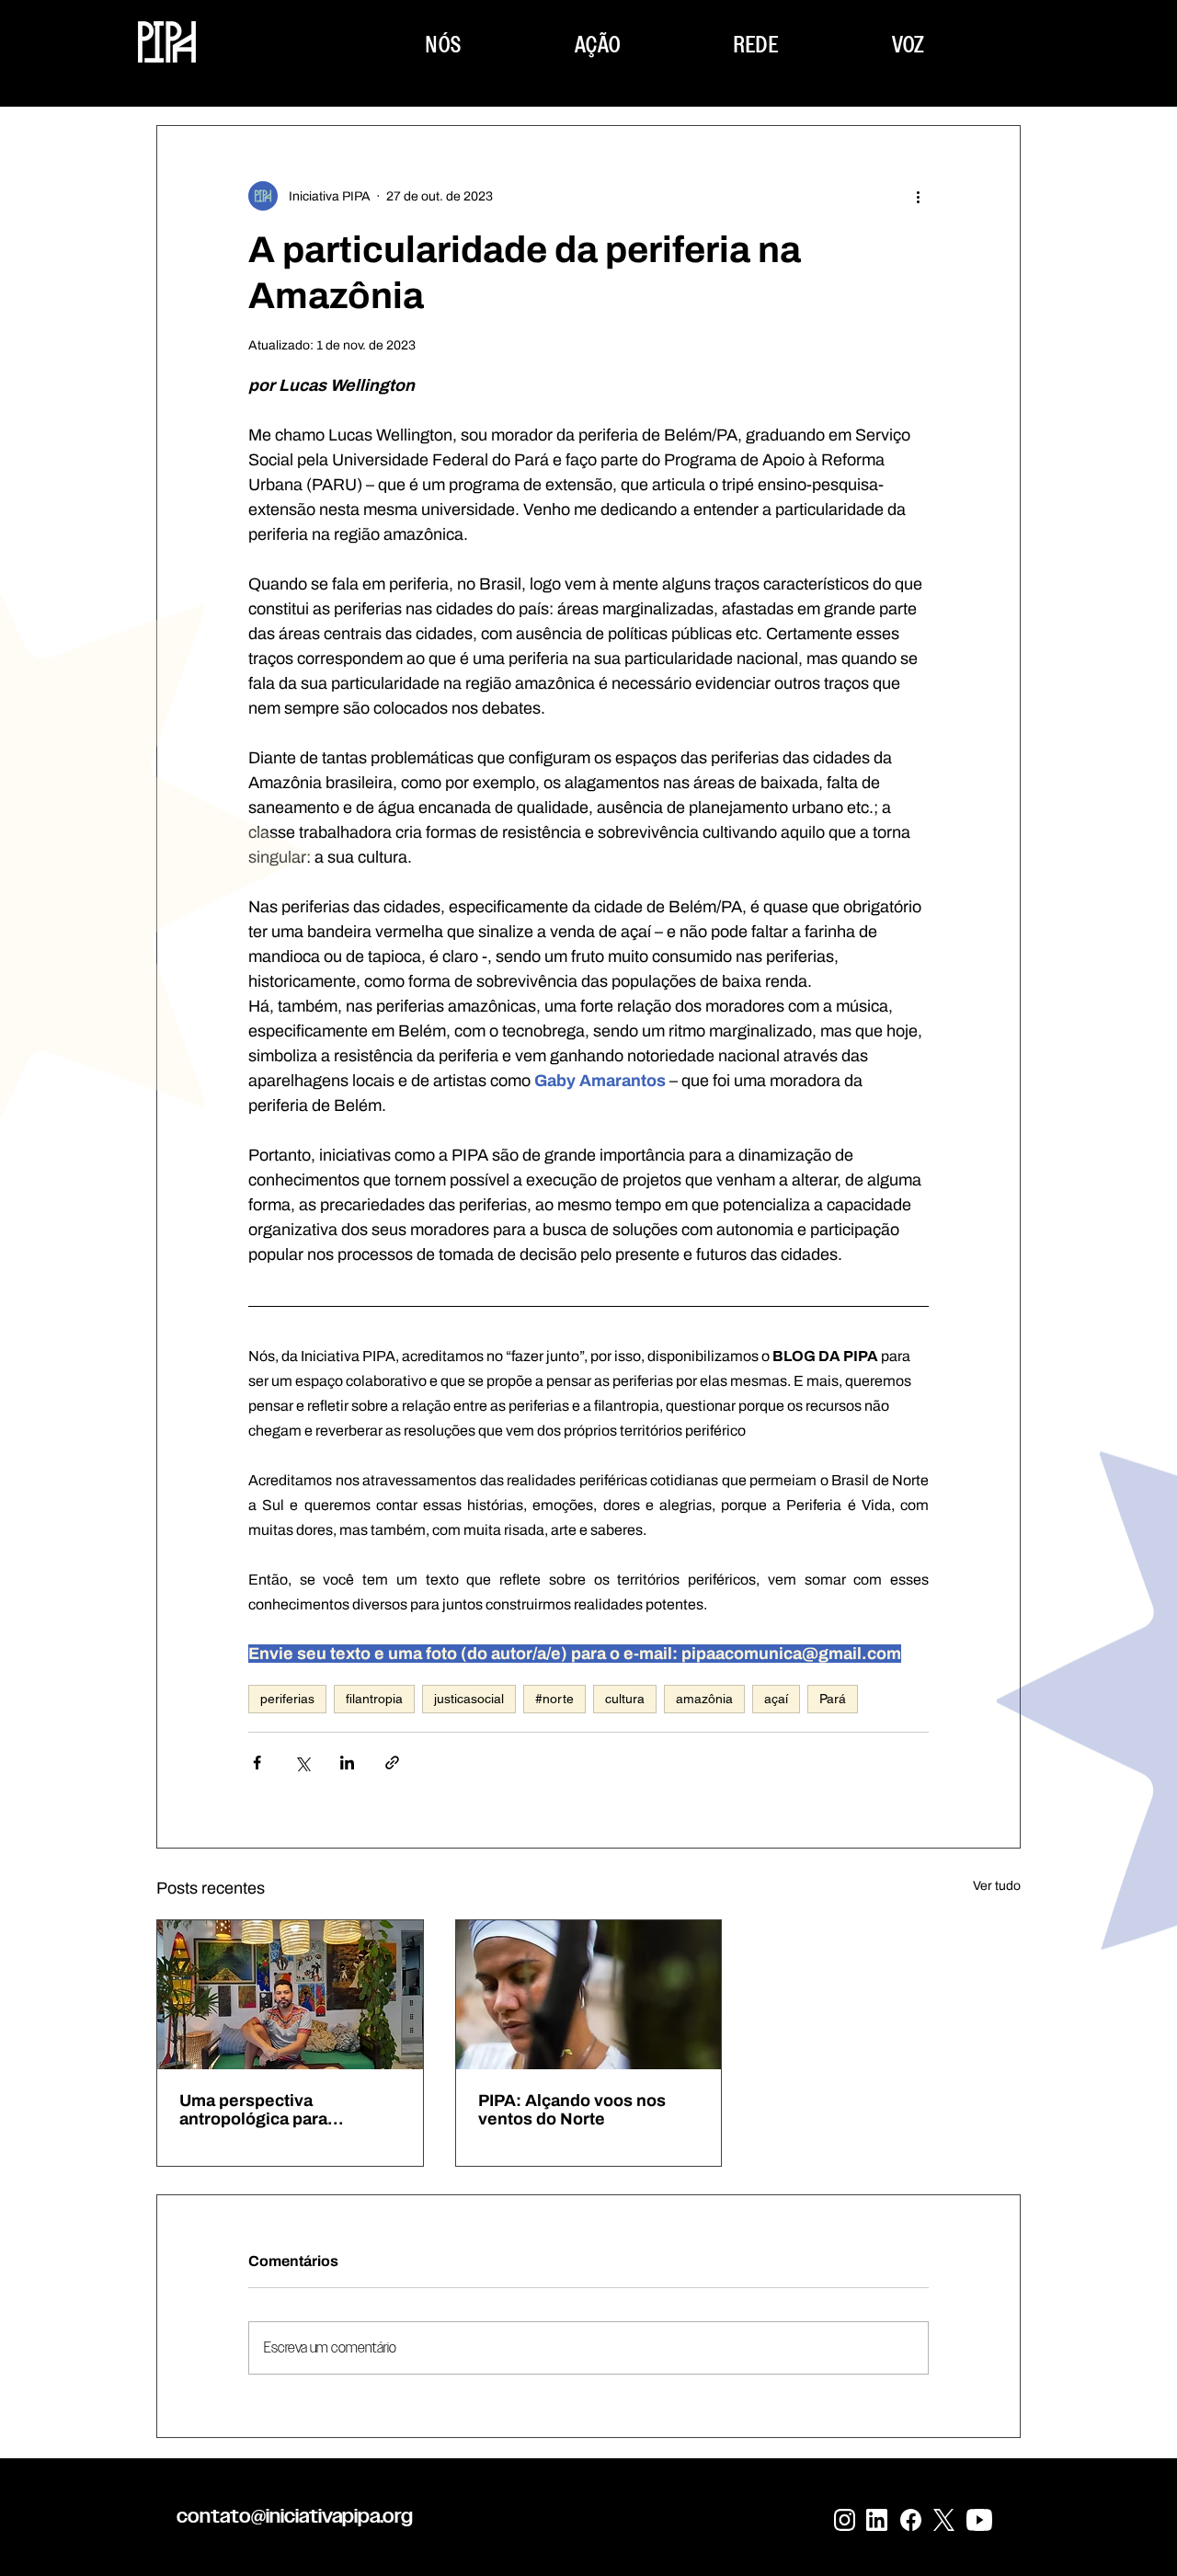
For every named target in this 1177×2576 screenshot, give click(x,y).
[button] (444, 45)
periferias (287, 1699)
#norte (554, 1699)
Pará (833, 1699)
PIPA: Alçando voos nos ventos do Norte (572, 2110)
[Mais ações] (918, 196)
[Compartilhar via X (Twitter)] (302, 1763)
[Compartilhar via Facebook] (257, 1763)
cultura (625, 1699)
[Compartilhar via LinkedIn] (347, 1763)
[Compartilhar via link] (392, 1763)
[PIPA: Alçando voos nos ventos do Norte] (589, 1995)
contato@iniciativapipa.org (295, 2516)
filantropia (374, 1699)
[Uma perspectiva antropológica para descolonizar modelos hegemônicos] (290, 1995)
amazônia (704, 1699)
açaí (776, 1699)
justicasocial (469, 1699)
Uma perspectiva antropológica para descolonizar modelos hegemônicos (267, 2110)
